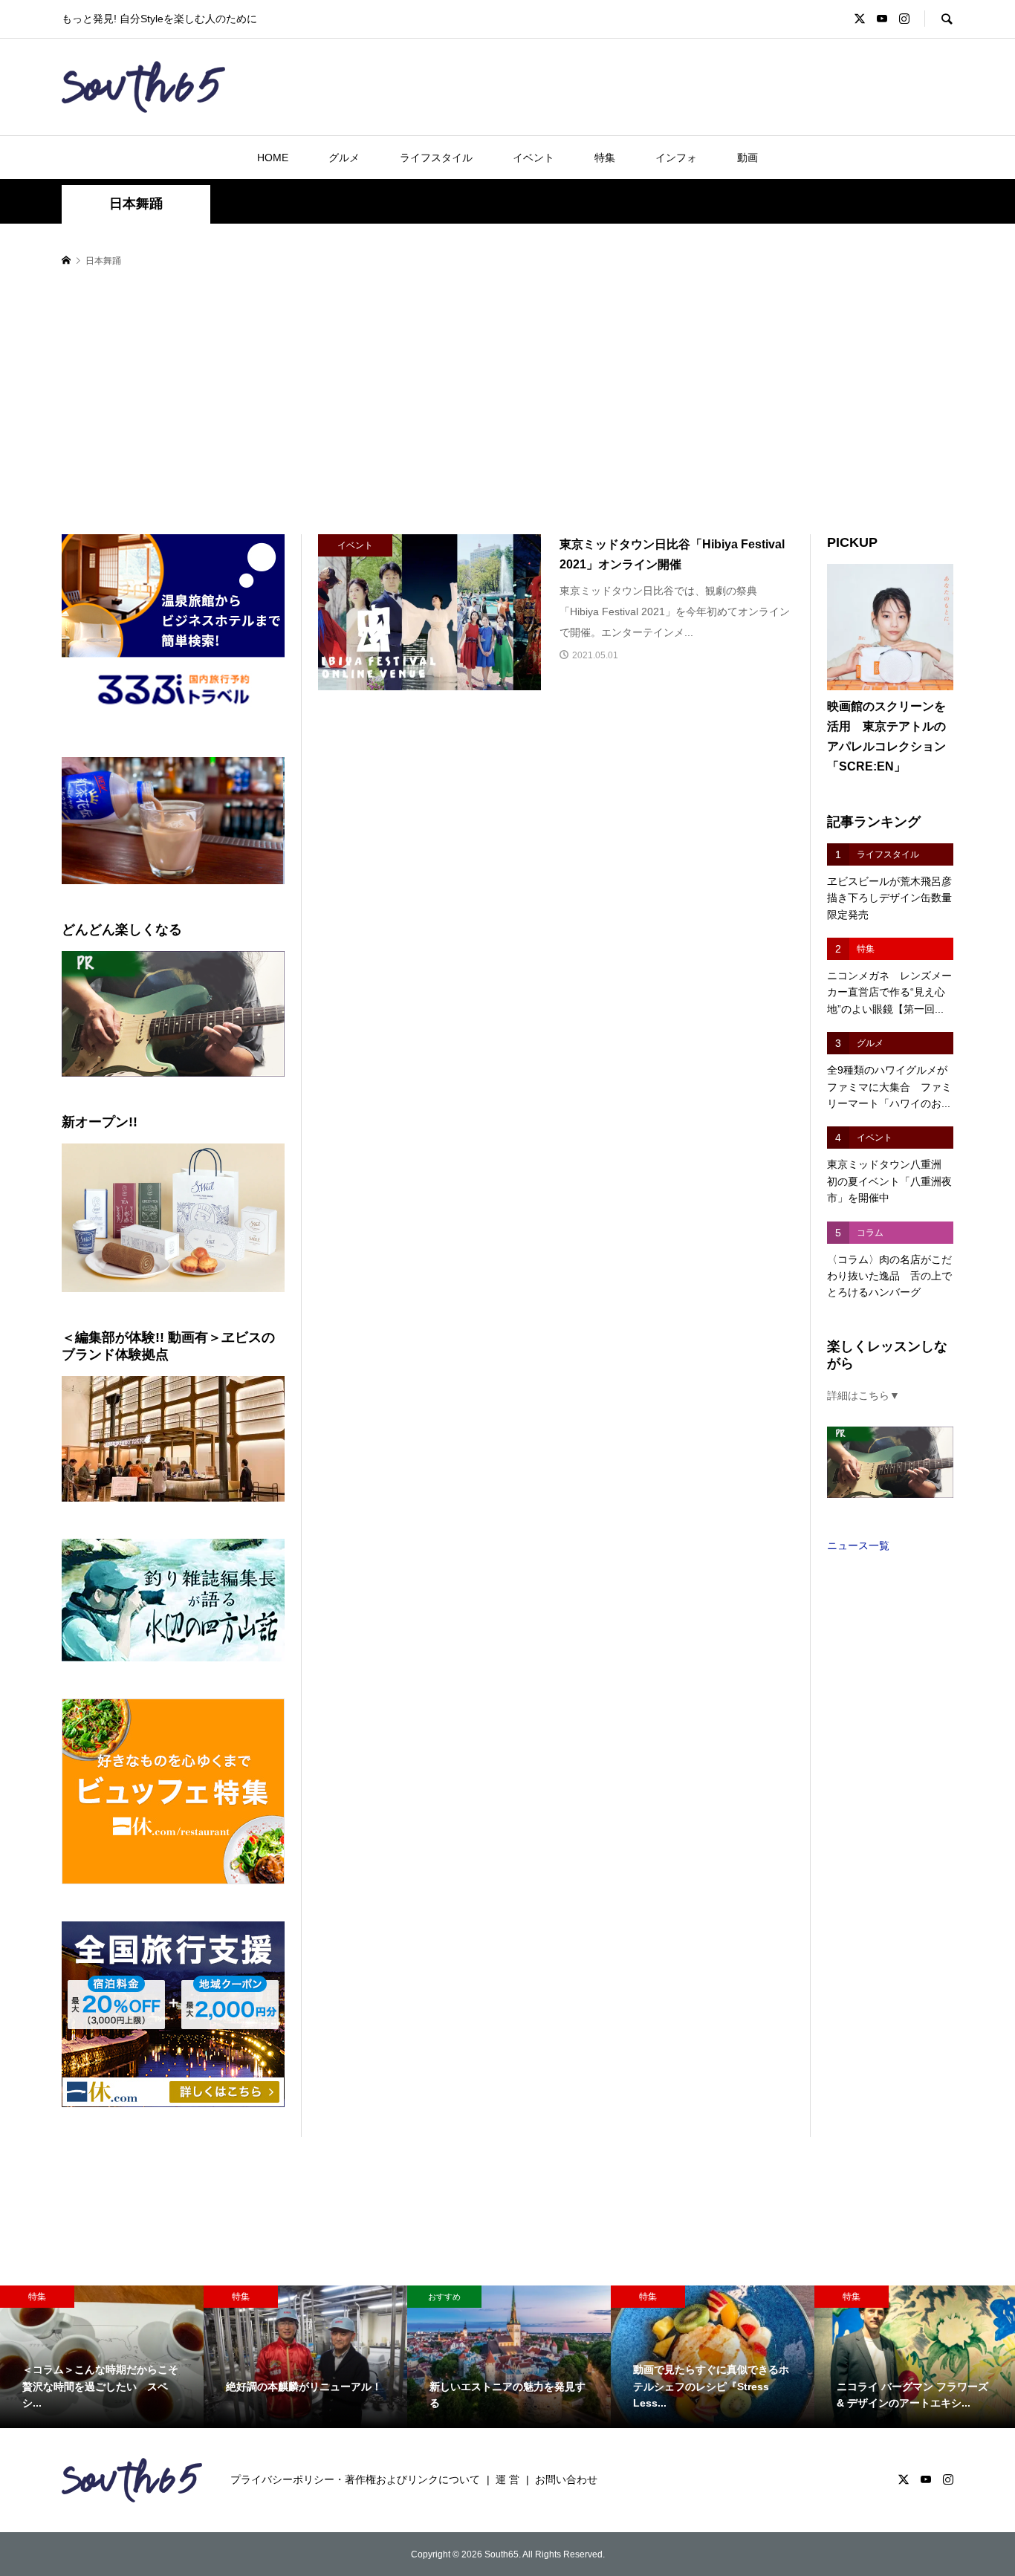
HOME (273, 158)
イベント (534, 158)
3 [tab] (105, 890)
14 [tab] (165, 899)
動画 (748, 158)
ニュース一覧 (858, 1545)
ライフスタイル (436, 158)
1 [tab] (71, 890)
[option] (102, 2357)
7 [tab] (174, 890)
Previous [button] (79, 821)
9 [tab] (208, 890)
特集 (605, 158)
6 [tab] (156, 890)
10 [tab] (225, 890)
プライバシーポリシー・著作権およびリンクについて (355, 2479)
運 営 (507, 2479)
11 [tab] (242, 890)
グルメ (344, 158)
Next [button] (267, 821)
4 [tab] (122, 890)
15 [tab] (182, 899)
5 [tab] (139, 890)
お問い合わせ (566, 2479)
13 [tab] (276, 890)
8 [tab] (191, 890)
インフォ (676, 158)
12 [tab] (259, 890)
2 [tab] (88, 890)
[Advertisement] (507, 402)
